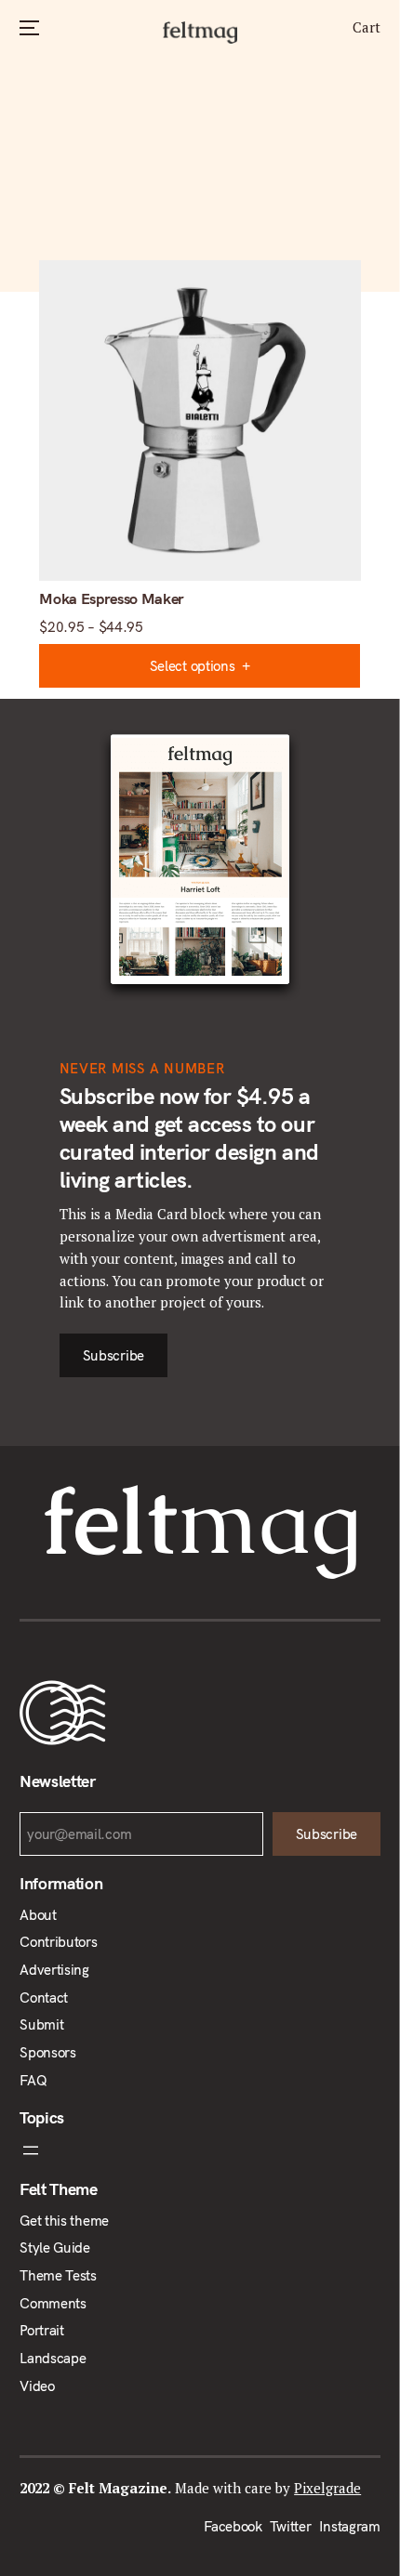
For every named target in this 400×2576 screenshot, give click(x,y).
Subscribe (113, 1355)
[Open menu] (200, 2150)
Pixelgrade (327, 2488)
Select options (193, 666)
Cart (367, 27)
